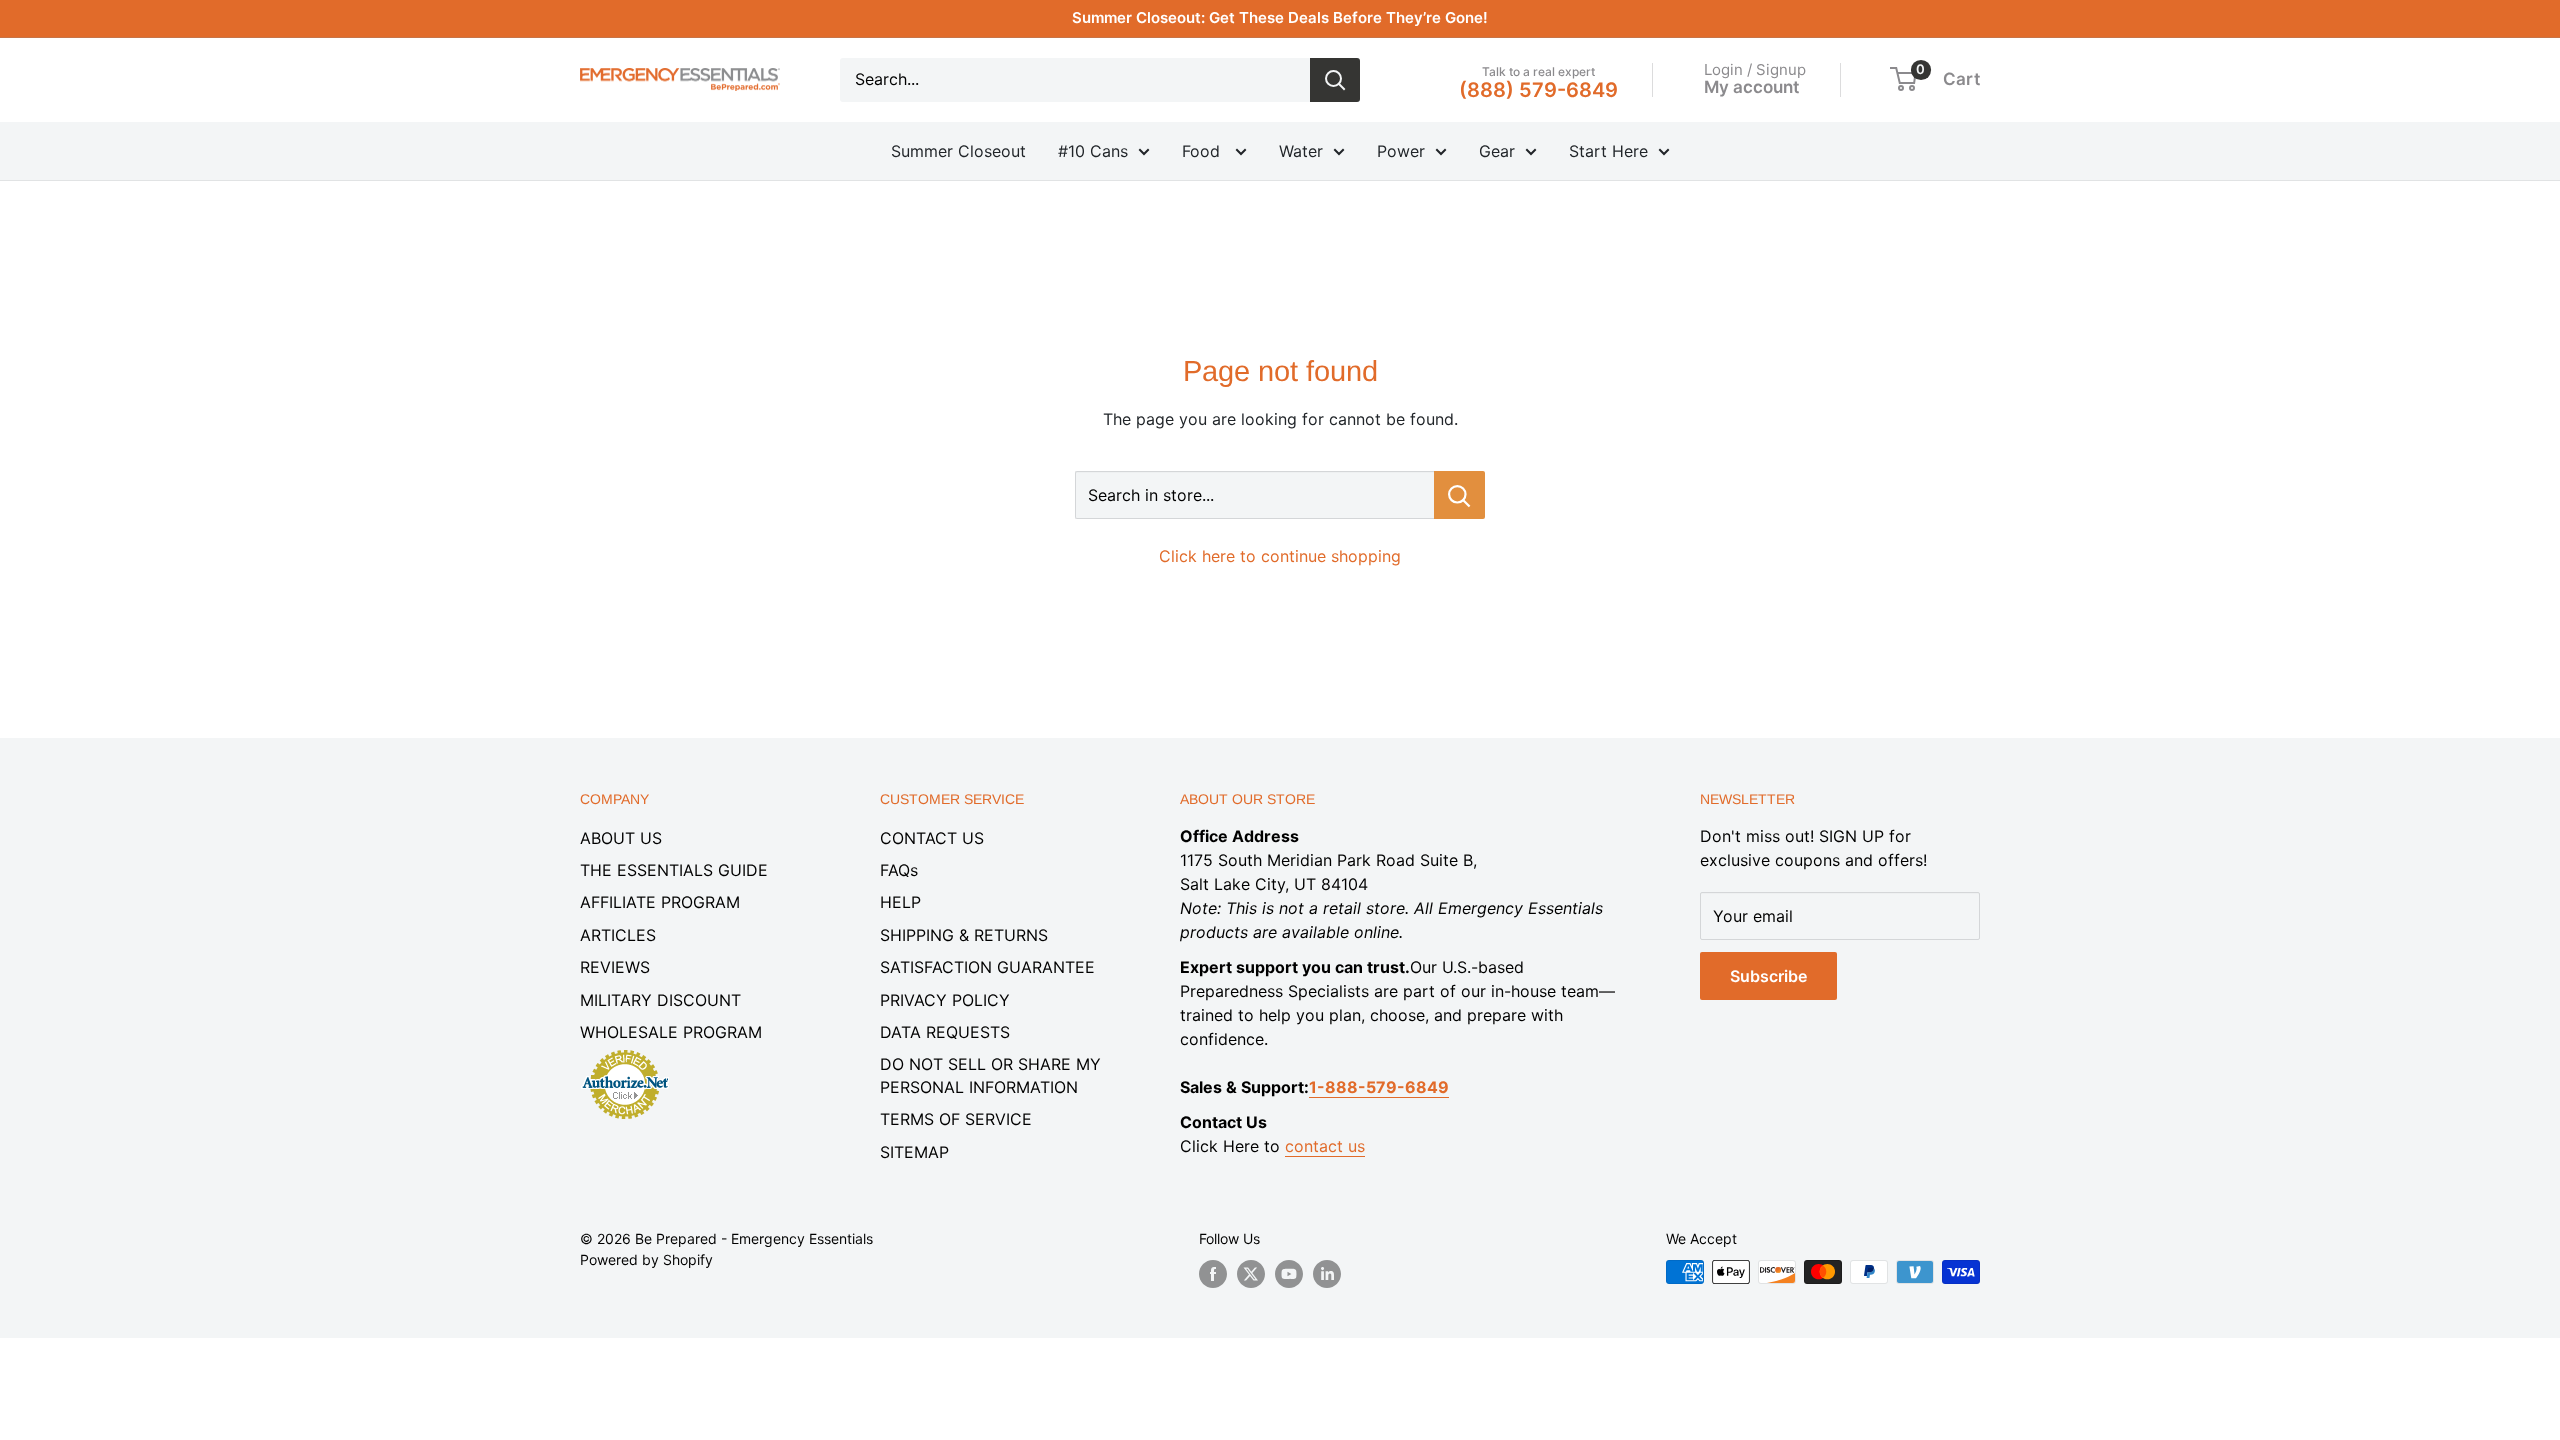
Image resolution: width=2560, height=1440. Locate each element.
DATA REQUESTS (945, 1032)
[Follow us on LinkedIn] (1327, 1274)
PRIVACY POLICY (945, 1000)
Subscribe (1768, 976)
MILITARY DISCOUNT (660, 1000)
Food (1203, 151)
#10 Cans (1093, 151)
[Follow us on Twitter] (1251, 1274)
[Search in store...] (1459, 495)
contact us (1325, 1146)
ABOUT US (621, 838)
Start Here (1608, 151)
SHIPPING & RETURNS (964, 935)
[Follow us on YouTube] (1289, 1274)
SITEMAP (914, 1152)
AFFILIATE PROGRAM (660, 902)
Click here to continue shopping (1280, 556)
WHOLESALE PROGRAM (671, 1032)
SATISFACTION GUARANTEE (987, 967)
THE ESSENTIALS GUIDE (674, 870)
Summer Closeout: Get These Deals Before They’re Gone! (1280, 17)
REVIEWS (615, 967)
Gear (1497, 151)
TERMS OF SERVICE (956, 1119)
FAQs (899, 870)
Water (1301, 151)
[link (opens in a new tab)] (625, 1053)
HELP (900, 902)
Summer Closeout (958, 151)
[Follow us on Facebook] (1213, 1274)
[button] (1903, 79)
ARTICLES (618, 935)
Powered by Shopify (646, 1259)
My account (1751, 87)
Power (1401, 151)
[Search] (1335, 80)
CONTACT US (932, 838)
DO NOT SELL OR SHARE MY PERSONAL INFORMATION (990, 1075)
